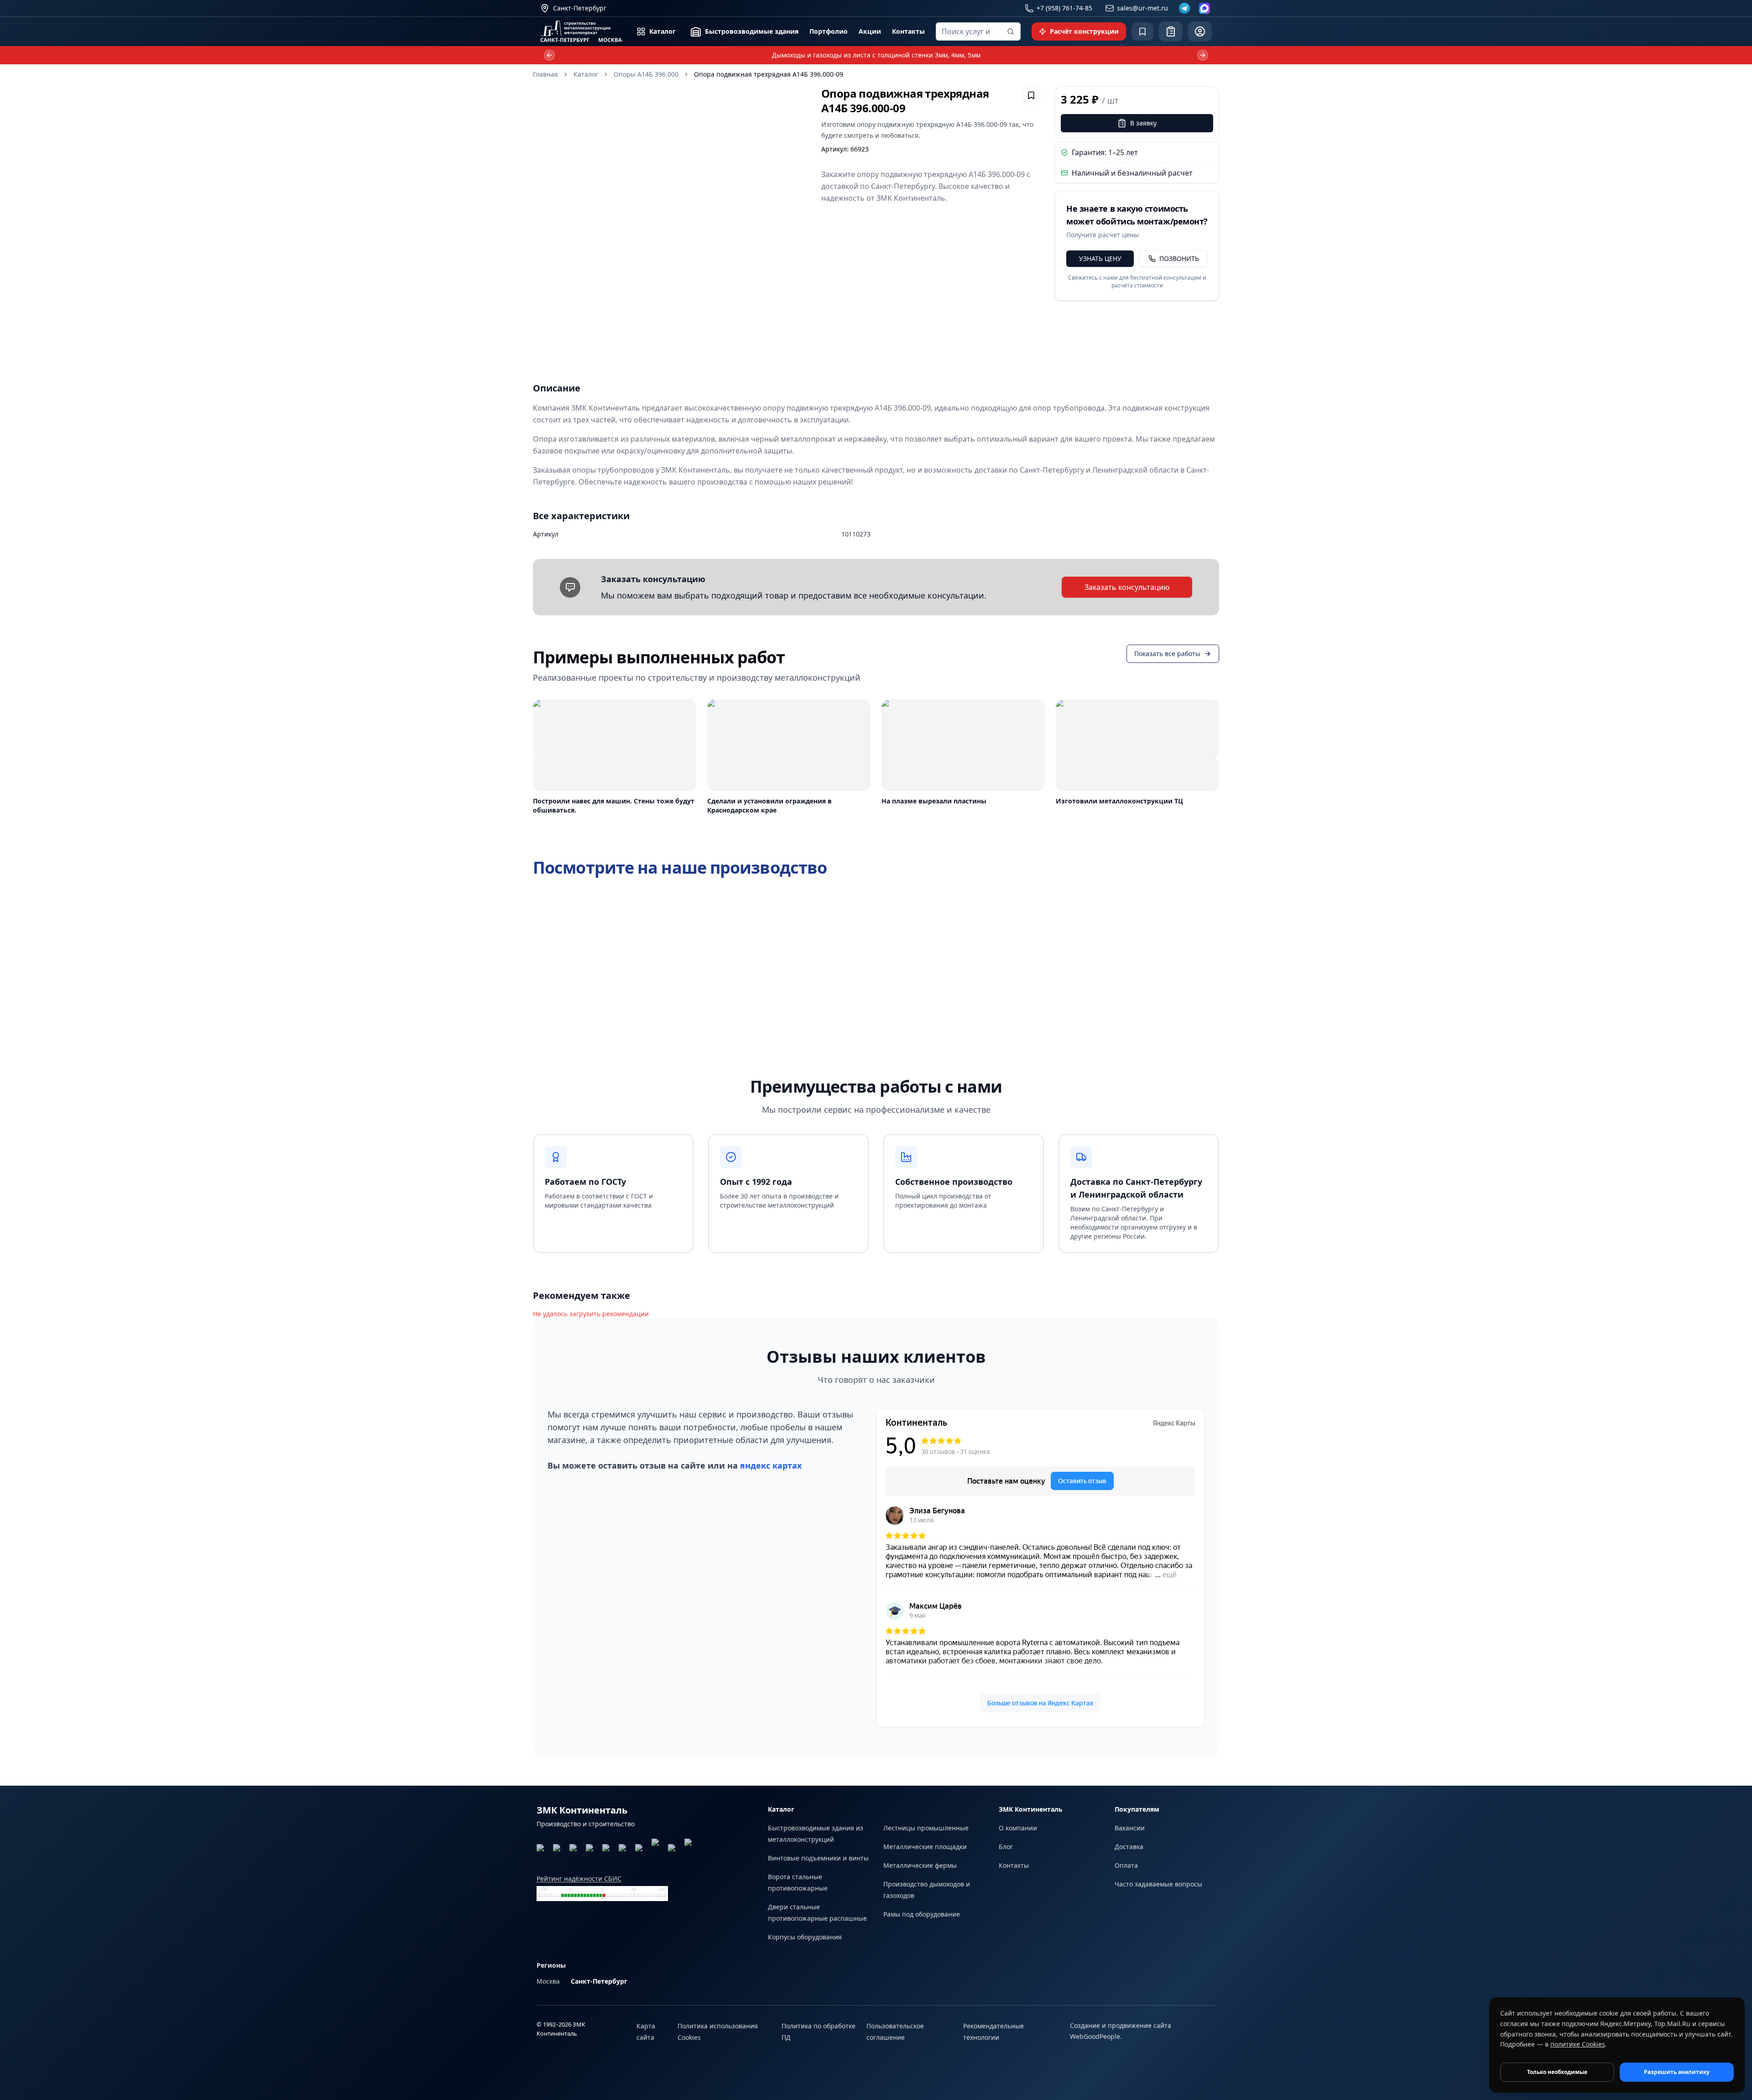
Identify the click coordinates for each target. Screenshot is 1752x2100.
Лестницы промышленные (926, 1828)
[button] (670, 223)
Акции (870, 31)
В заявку (1143, 123)
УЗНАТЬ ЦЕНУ (1100, 258)
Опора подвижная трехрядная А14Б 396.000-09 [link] (769, 74)
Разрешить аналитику (1677, 2072)
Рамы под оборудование (922, 1914)
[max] (1204, 8)
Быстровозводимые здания (752, 31)
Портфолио (829, 31)
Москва (548, 1981)
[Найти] (1011, 31)
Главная (545, 74)
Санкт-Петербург (599, 1981)
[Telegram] (1184, 8)
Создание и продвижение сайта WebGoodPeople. (1121, 2031)
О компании (1018, 1828)
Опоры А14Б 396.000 (646, 74)
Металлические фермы (920, 1865)
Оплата (1126, 1865)
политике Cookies (1578, 2044)
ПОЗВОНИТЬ (1179, 258)
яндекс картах (771, 1465)
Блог (1006, 1847)
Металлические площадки (925, 1847)
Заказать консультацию (1127, 587)
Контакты (908, 31)
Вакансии (1130, 1828)
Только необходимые (1557, 2072)
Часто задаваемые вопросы (1158, 1884)
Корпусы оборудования (805, 1937)
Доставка (1129, 1847)
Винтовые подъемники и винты (818, 1858)
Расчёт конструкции (1084, 31)
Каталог (662, 31)
